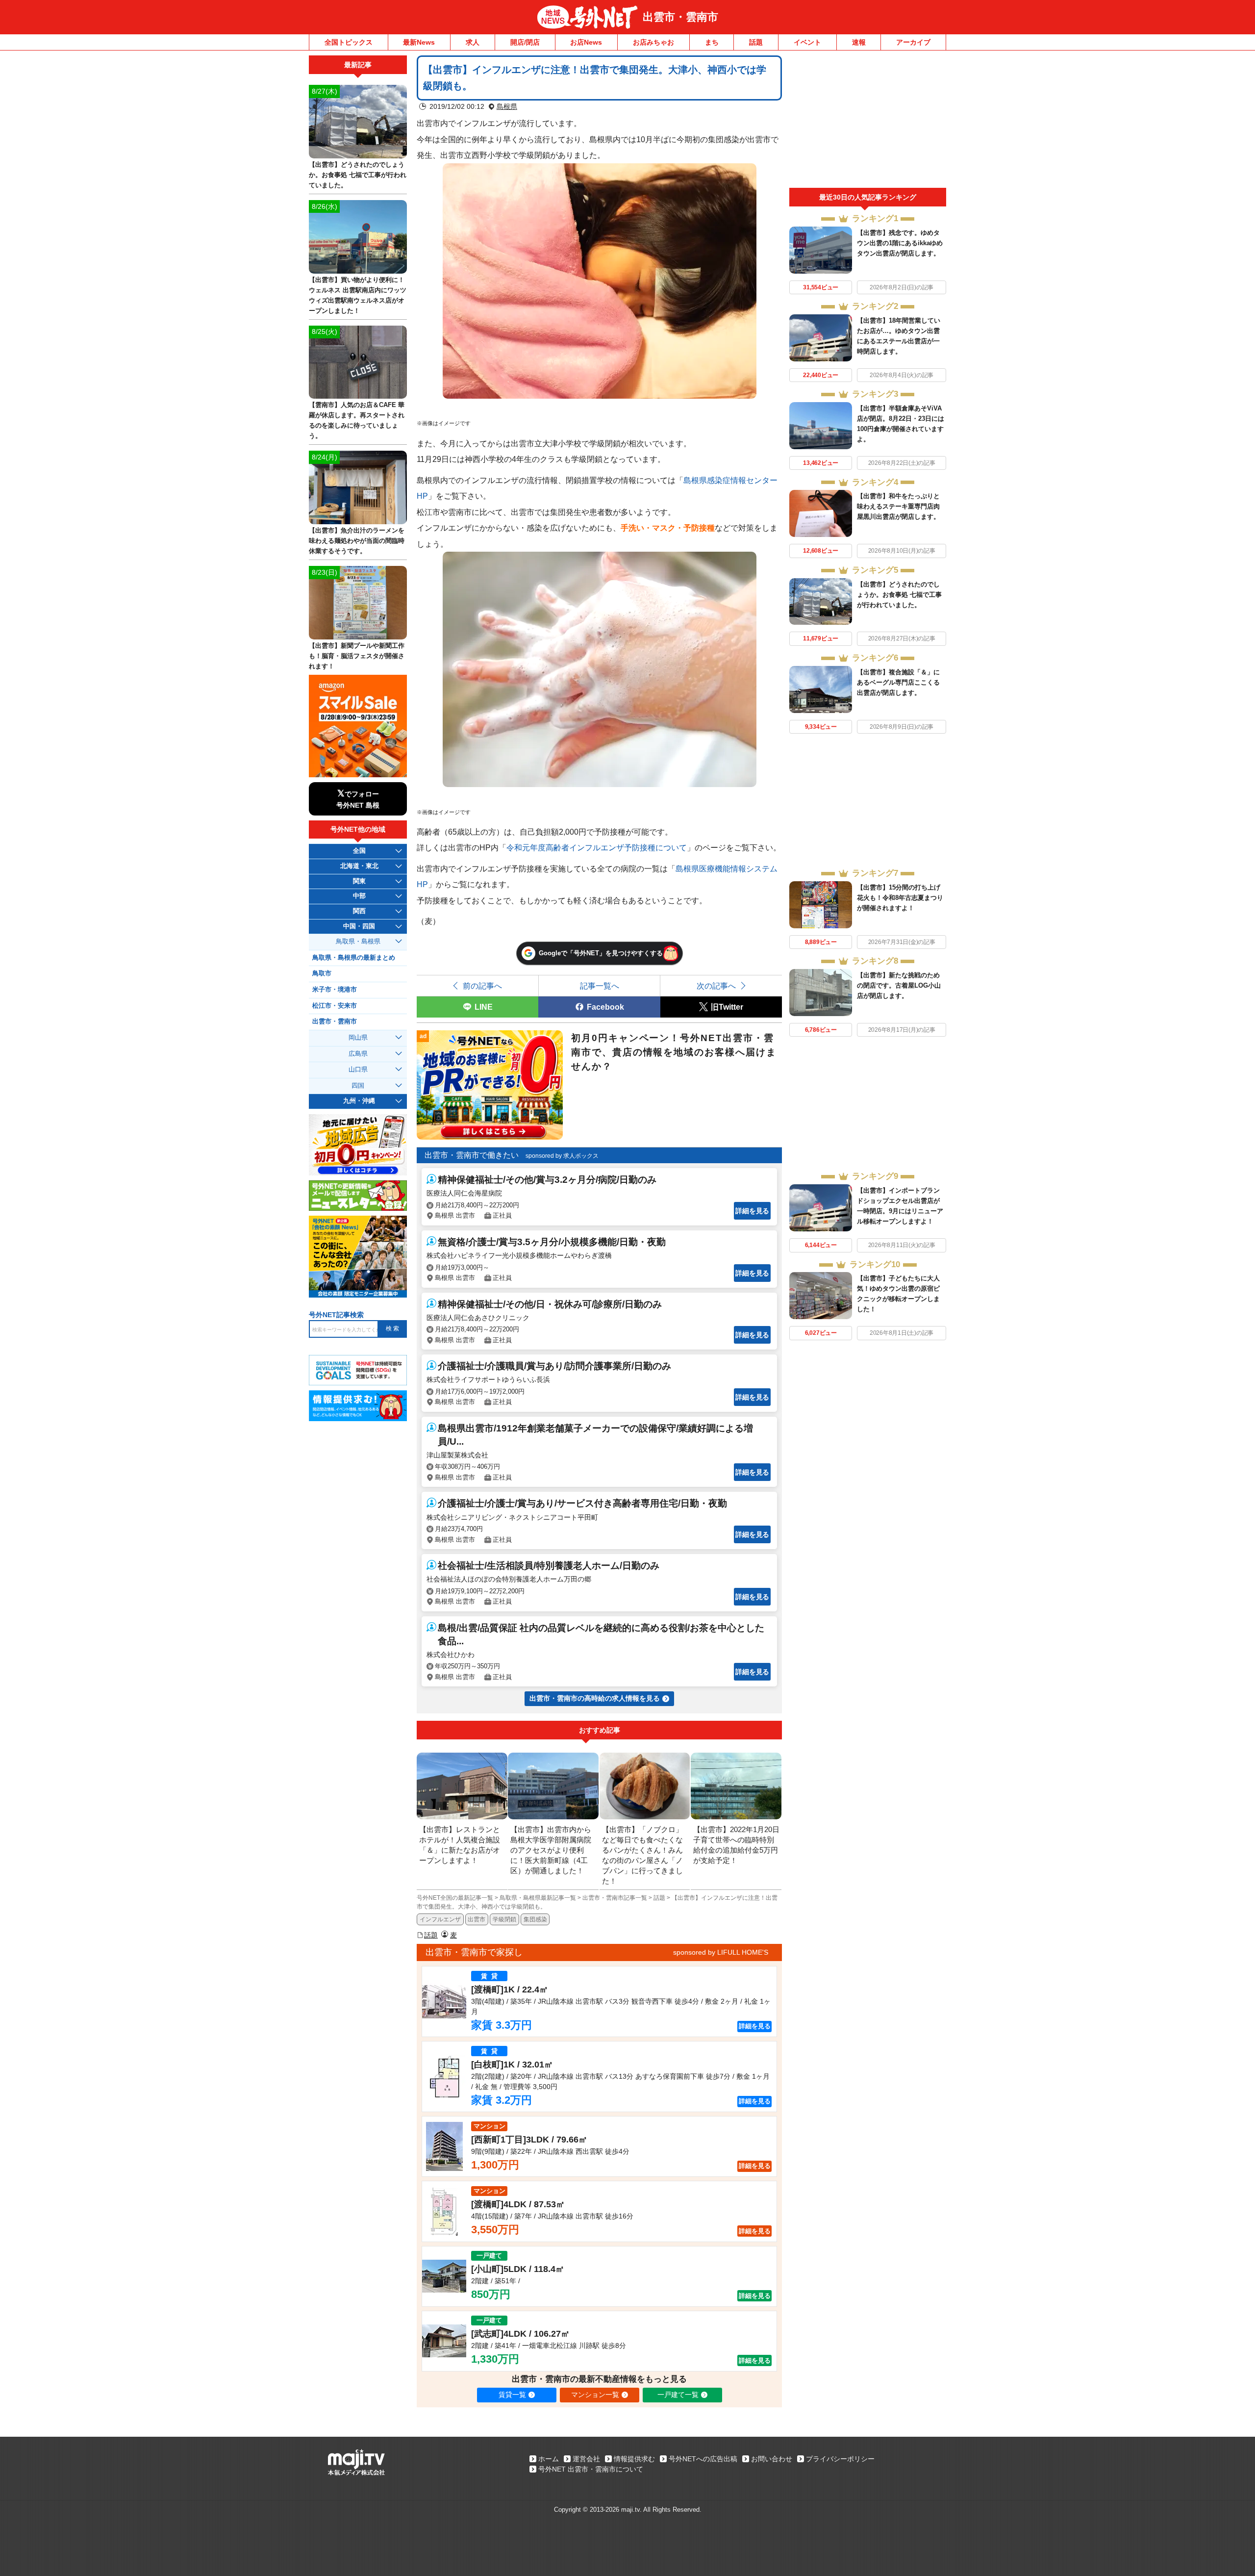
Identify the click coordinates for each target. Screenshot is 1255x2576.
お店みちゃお (653, 42)
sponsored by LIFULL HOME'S (721, 1952)
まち (712, 42)
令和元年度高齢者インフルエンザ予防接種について (597, 847)
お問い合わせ (772, 2459)
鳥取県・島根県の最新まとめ (354, 958)
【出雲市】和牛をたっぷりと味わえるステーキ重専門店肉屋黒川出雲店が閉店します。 (898, 506)
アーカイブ (913, 42)
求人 (473, 42)
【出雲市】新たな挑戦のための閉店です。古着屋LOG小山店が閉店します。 (899, 985)
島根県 (507, 106)
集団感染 (535, 1919)
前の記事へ (482, 986)
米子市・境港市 (335, 990)
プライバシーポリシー (840, 2459)
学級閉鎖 (504, 1919)
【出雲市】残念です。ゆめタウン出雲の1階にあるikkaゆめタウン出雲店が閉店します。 (900, 243)
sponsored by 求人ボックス (562, 1156)
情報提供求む (634, 2459)
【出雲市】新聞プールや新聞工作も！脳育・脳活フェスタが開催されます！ (357, 656)
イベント (807, 42)
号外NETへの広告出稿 (703, 2459)
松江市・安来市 (335, 1006)
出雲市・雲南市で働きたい (472, 1155)
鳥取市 (322, 973)
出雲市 (477, 1919)
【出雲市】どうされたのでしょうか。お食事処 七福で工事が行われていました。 (899, 595)
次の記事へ (716, 986)
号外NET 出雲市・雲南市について (591, 2469)
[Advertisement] (868, 122)
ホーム (549, 2459)
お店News (586, 42)
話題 (756, 42)
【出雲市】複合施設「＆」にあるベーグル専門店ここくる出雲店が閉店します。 (898, 682)
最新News (419, 42)
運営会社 (586, 2459)
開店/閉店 (525, 42)
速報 (859, 42)
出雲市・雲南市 (680, 17)
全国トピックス (349, 42)
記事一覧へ (600, 986)
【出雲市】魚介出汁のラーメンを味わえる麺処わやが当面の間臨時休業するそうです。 (357, 541)
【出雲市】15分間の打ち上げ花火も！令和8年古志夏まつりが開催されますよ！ (900, 898)
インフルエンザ (440, 1919)
